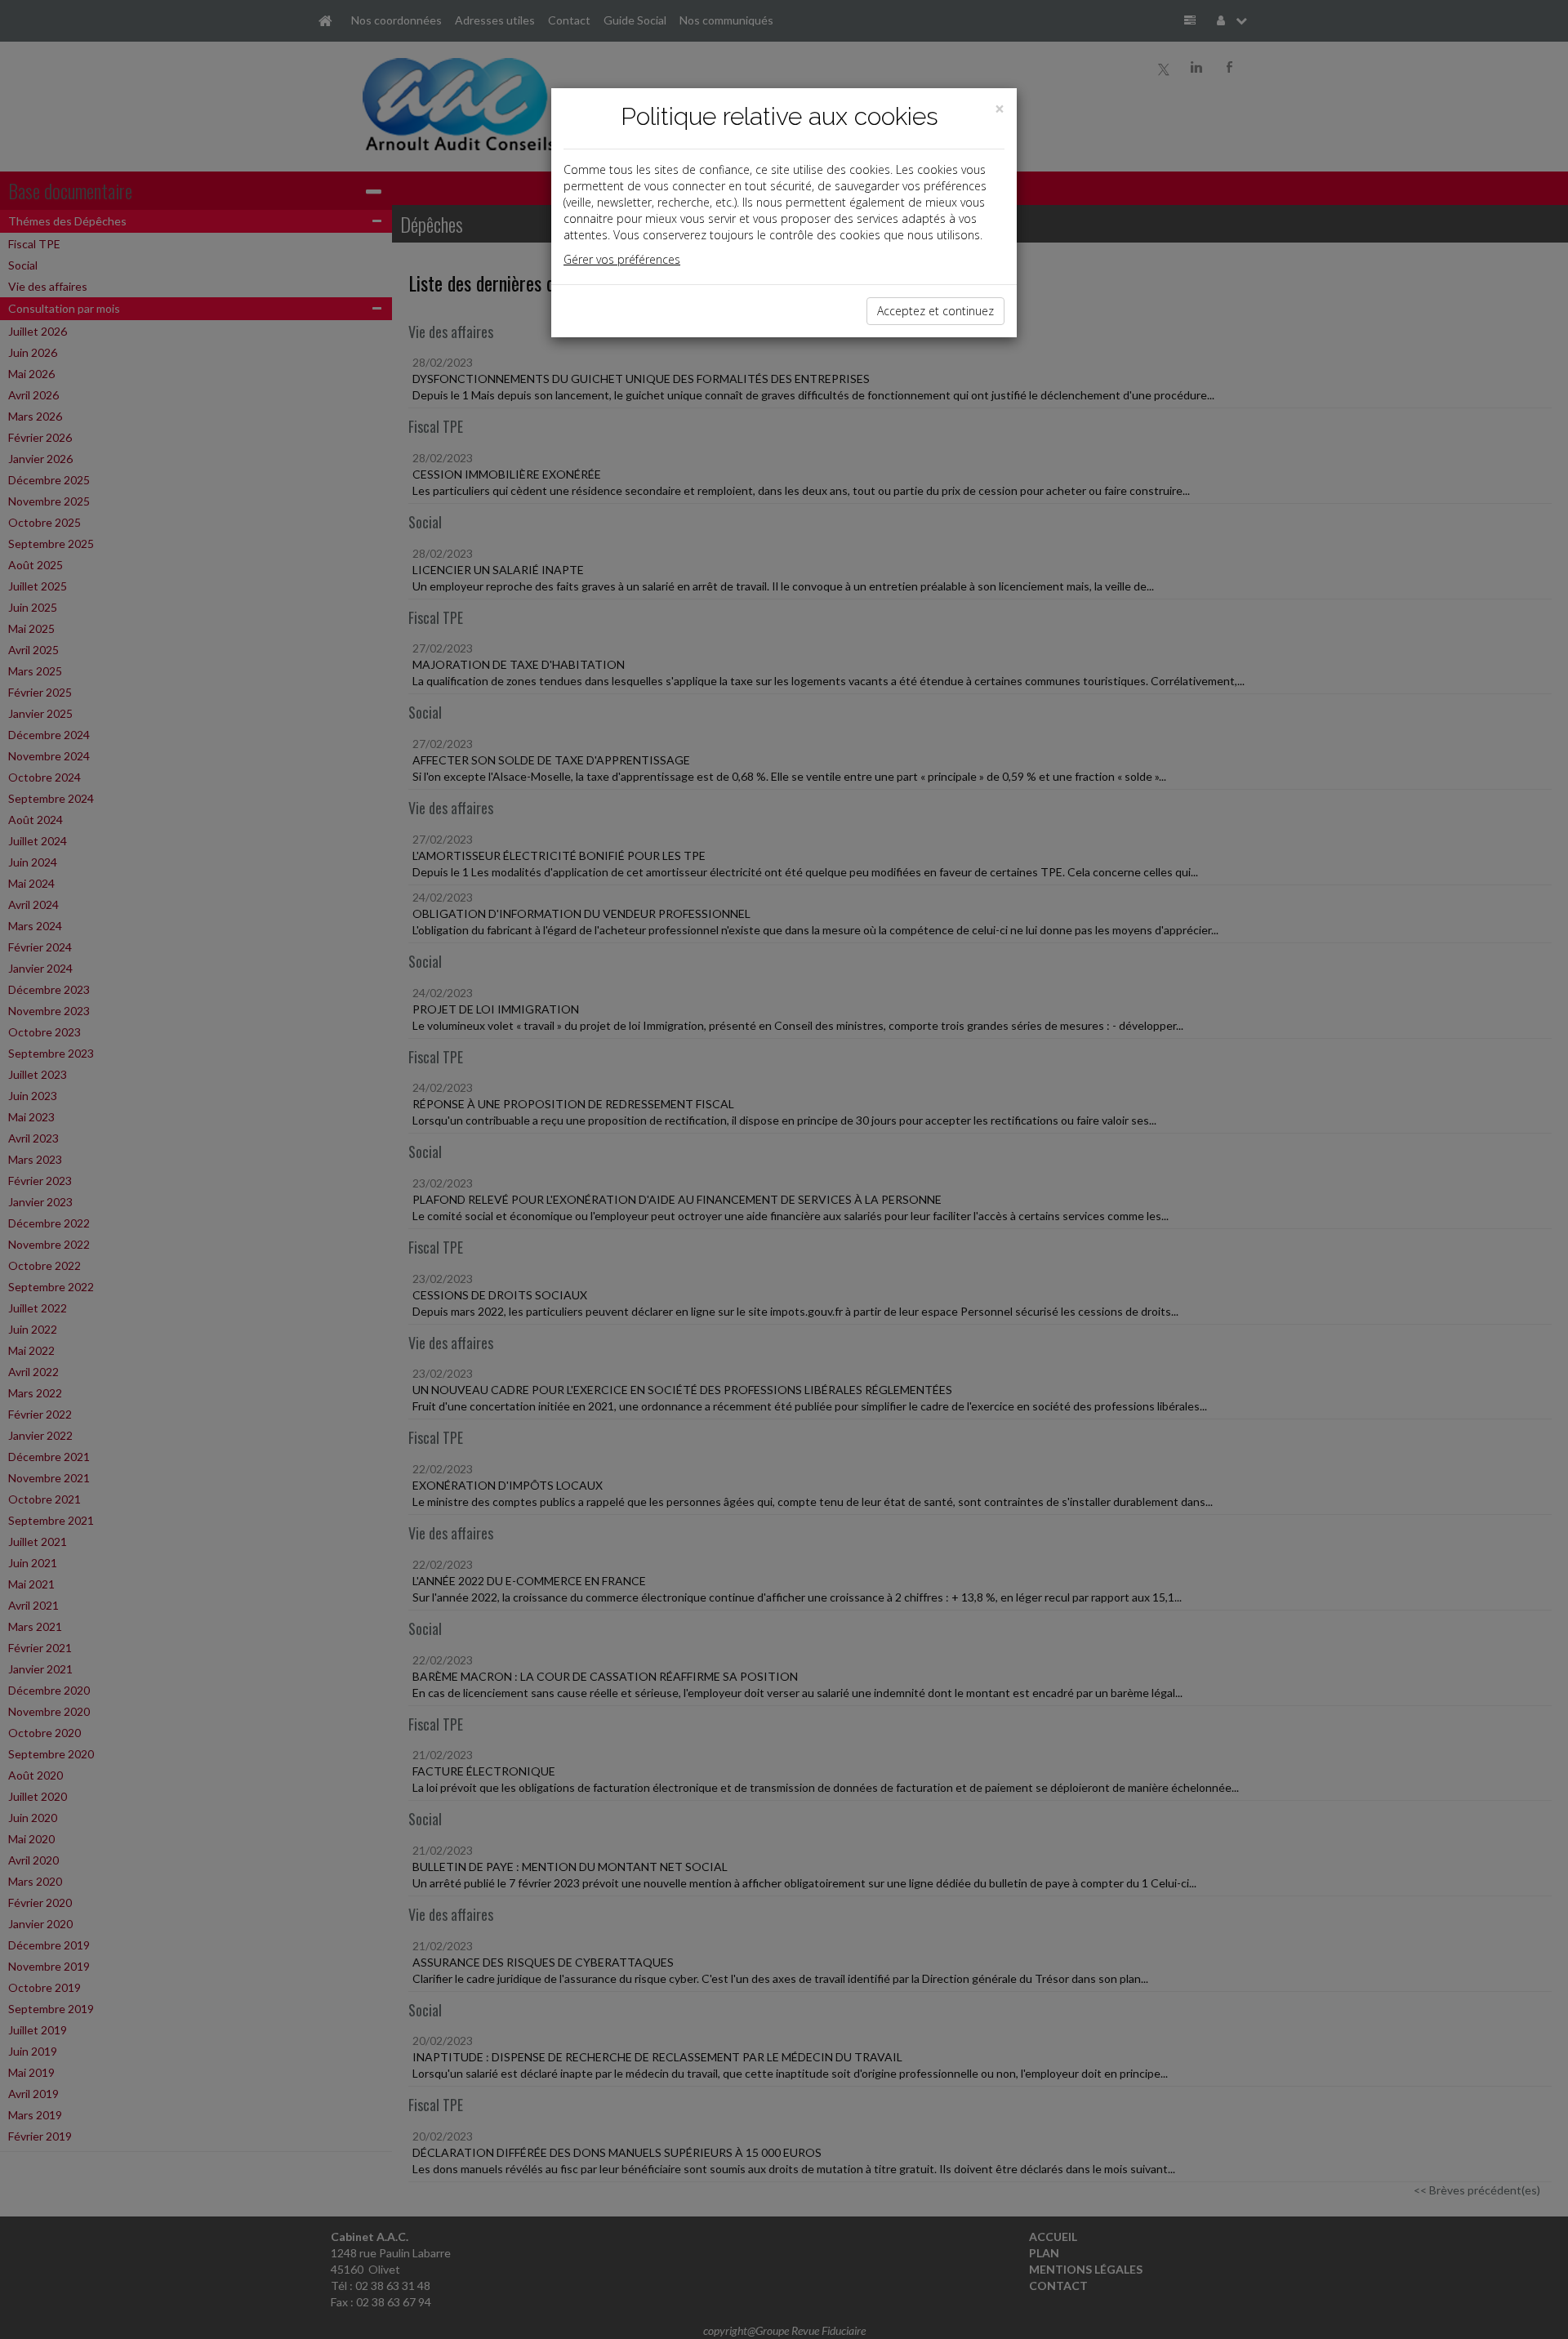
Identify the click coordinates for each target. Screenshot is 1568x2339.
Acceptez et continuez (935, 311)
